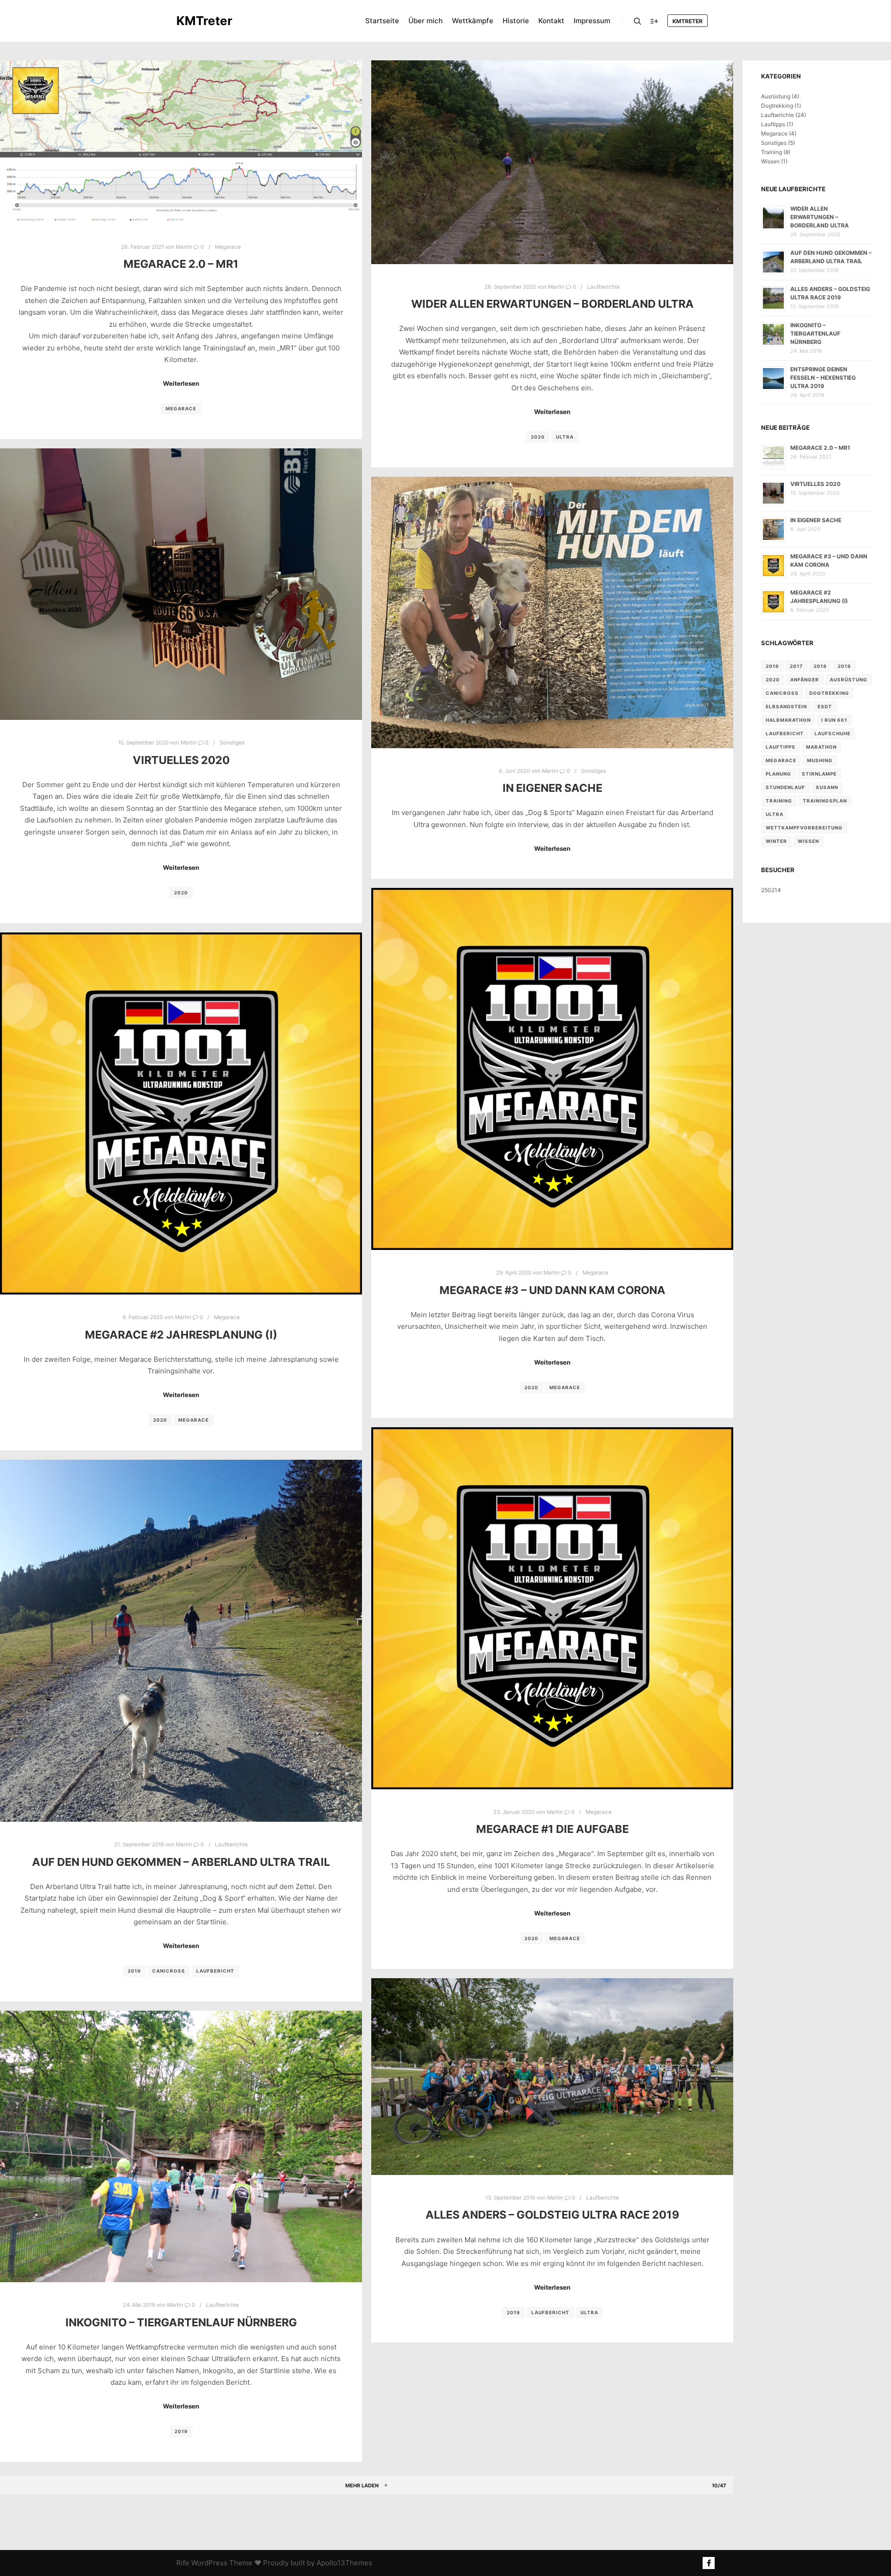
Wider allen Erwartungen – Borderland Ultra (552, 304)
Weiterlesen (181, 383)
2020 (538, 437)
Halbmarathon (788, 720)
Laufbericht (215, 1971)
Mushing (820, 760)
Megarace (228, 247)
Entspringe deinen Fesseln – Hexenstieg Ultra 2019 (823, 378)
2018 (820, 666)
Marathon (821, 747)
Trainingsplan (825, 801)
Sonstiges (232, 743)
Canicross (169, 1971)
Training (772, 152)
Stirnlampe (819, 774)
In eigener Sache (552, 788)
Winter (776, 841)
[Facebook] (709, 2563)
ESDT (825, 706)
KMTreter (204, 21)
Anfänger (805, 680)
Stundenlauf (785, 787)
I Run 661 (834, 720)
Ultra (565, 437)
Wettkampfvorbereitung (804, 828)
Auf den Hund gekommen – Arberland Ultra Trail (181, 1862)
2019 (134, 1971)
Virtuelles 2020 (181, 760)
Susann (827, 787)
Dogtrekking (777, 106)
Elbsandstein (786, 706)
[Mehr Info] (654, 21)
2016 (772, 666)
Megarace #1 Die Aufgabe (552, 1829)
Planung (778, 774)
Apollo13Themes (344, 2563)
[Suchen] (638, 21)
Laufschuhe (833, 733)
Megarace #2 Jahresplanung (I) (181, 1335)
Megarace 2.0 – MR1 (181, 264)
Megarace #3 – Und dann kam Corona (552, 1290)
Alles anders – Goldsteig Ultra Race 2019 (552, 2215)
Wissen (770, 161)
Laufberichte (604, 287)
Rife (183, 2563)
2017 (796, 666)
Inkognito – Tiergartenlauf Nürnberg (181, 2322)
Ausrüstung (776, 96)
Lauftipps (773, 124)
